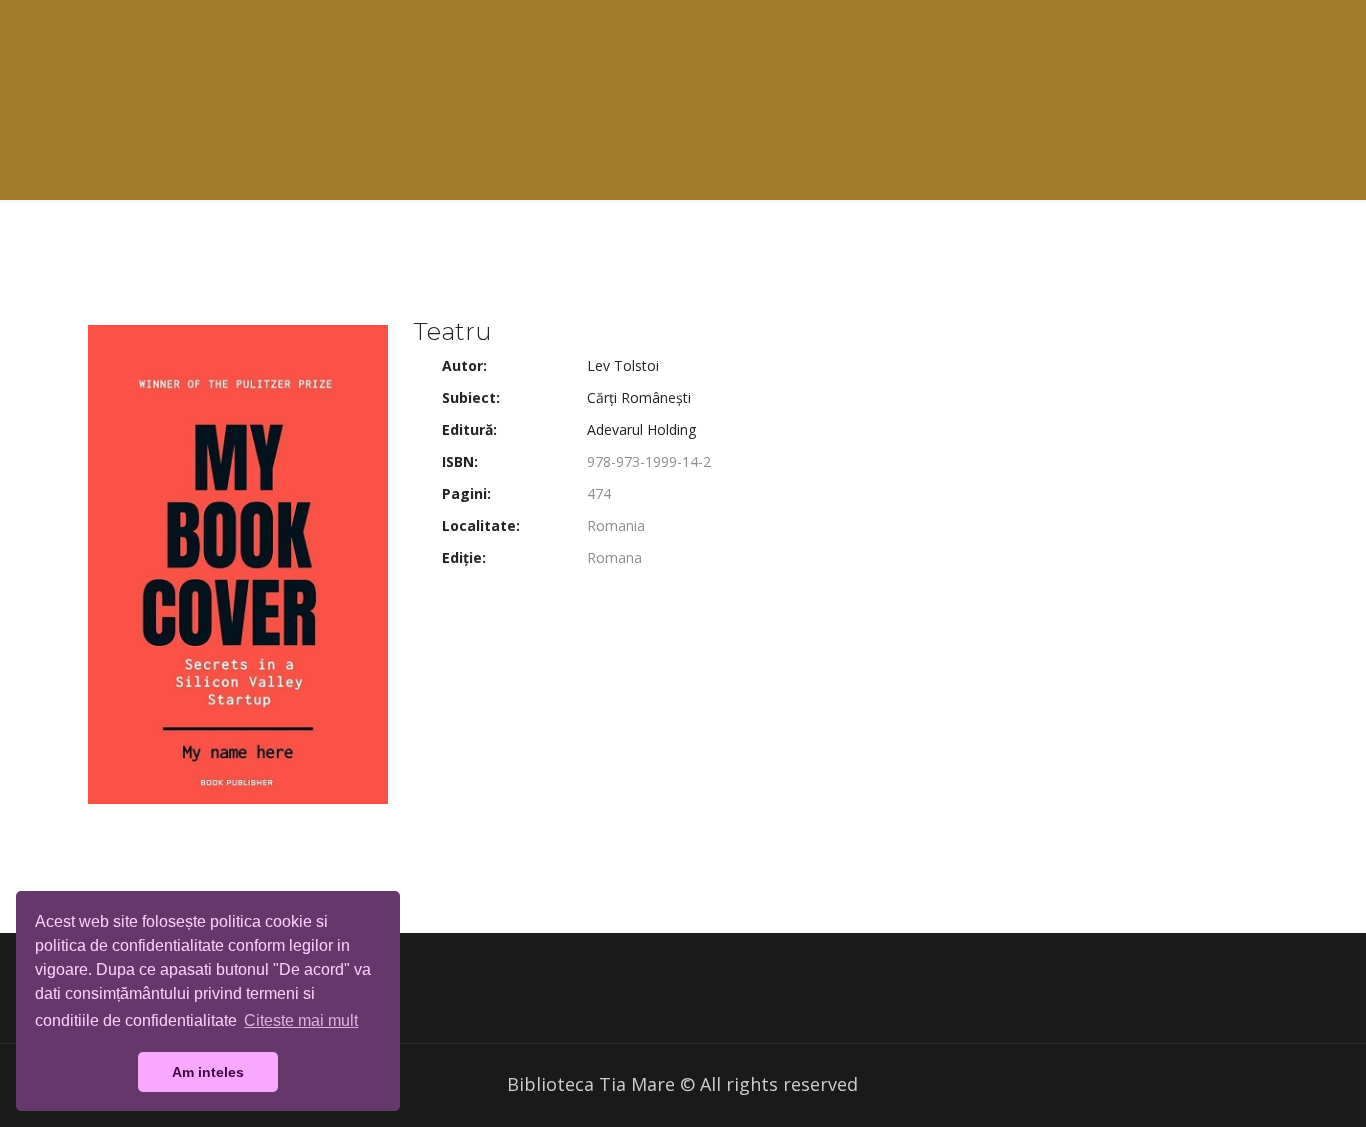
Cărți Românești (639, 397)
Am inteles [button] (208, 1072)
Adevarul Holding (641, 429)
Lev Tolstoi (623, 365)
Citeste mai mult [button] (301, 1020)
